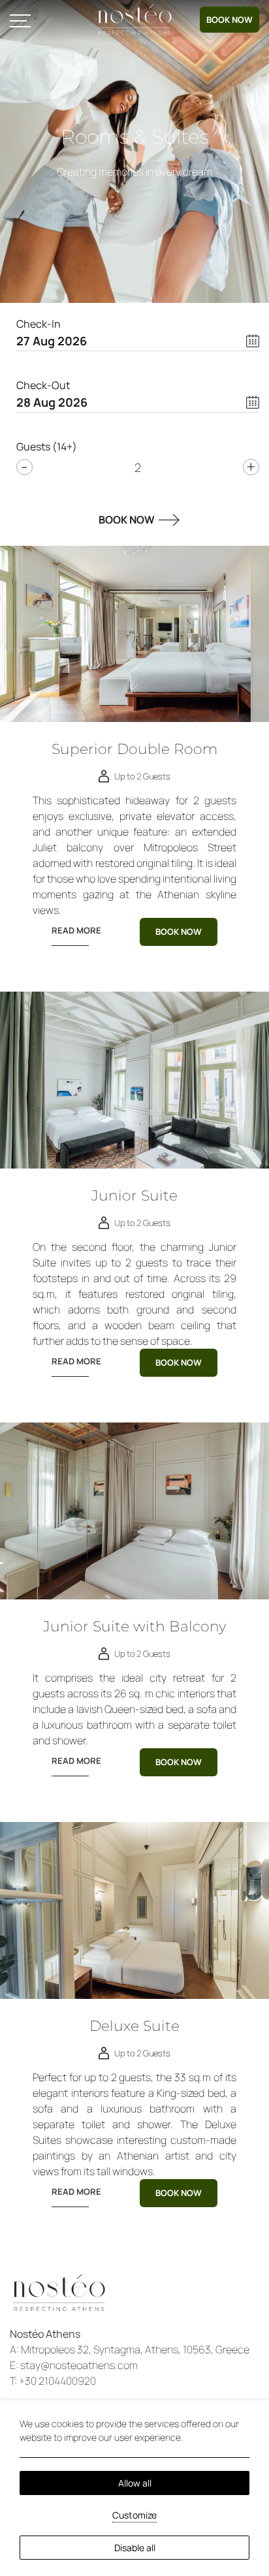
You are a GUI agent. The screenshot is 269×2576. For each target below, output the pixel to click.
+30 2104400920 (57, 2381)
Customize (134, 2515)
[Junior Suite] (134, 1080)
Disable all (135, 2548)
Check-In (39, 324)
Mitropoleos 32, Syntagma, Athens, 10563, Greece (135, 2349)
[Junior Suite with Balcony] (134, 1511)
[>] (20, 20)
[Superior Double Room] (134, 634)
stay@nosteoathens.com (79, 2365)
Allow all (135, 2483)
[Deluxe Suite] (134, 1910)
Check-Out (43, 385)
